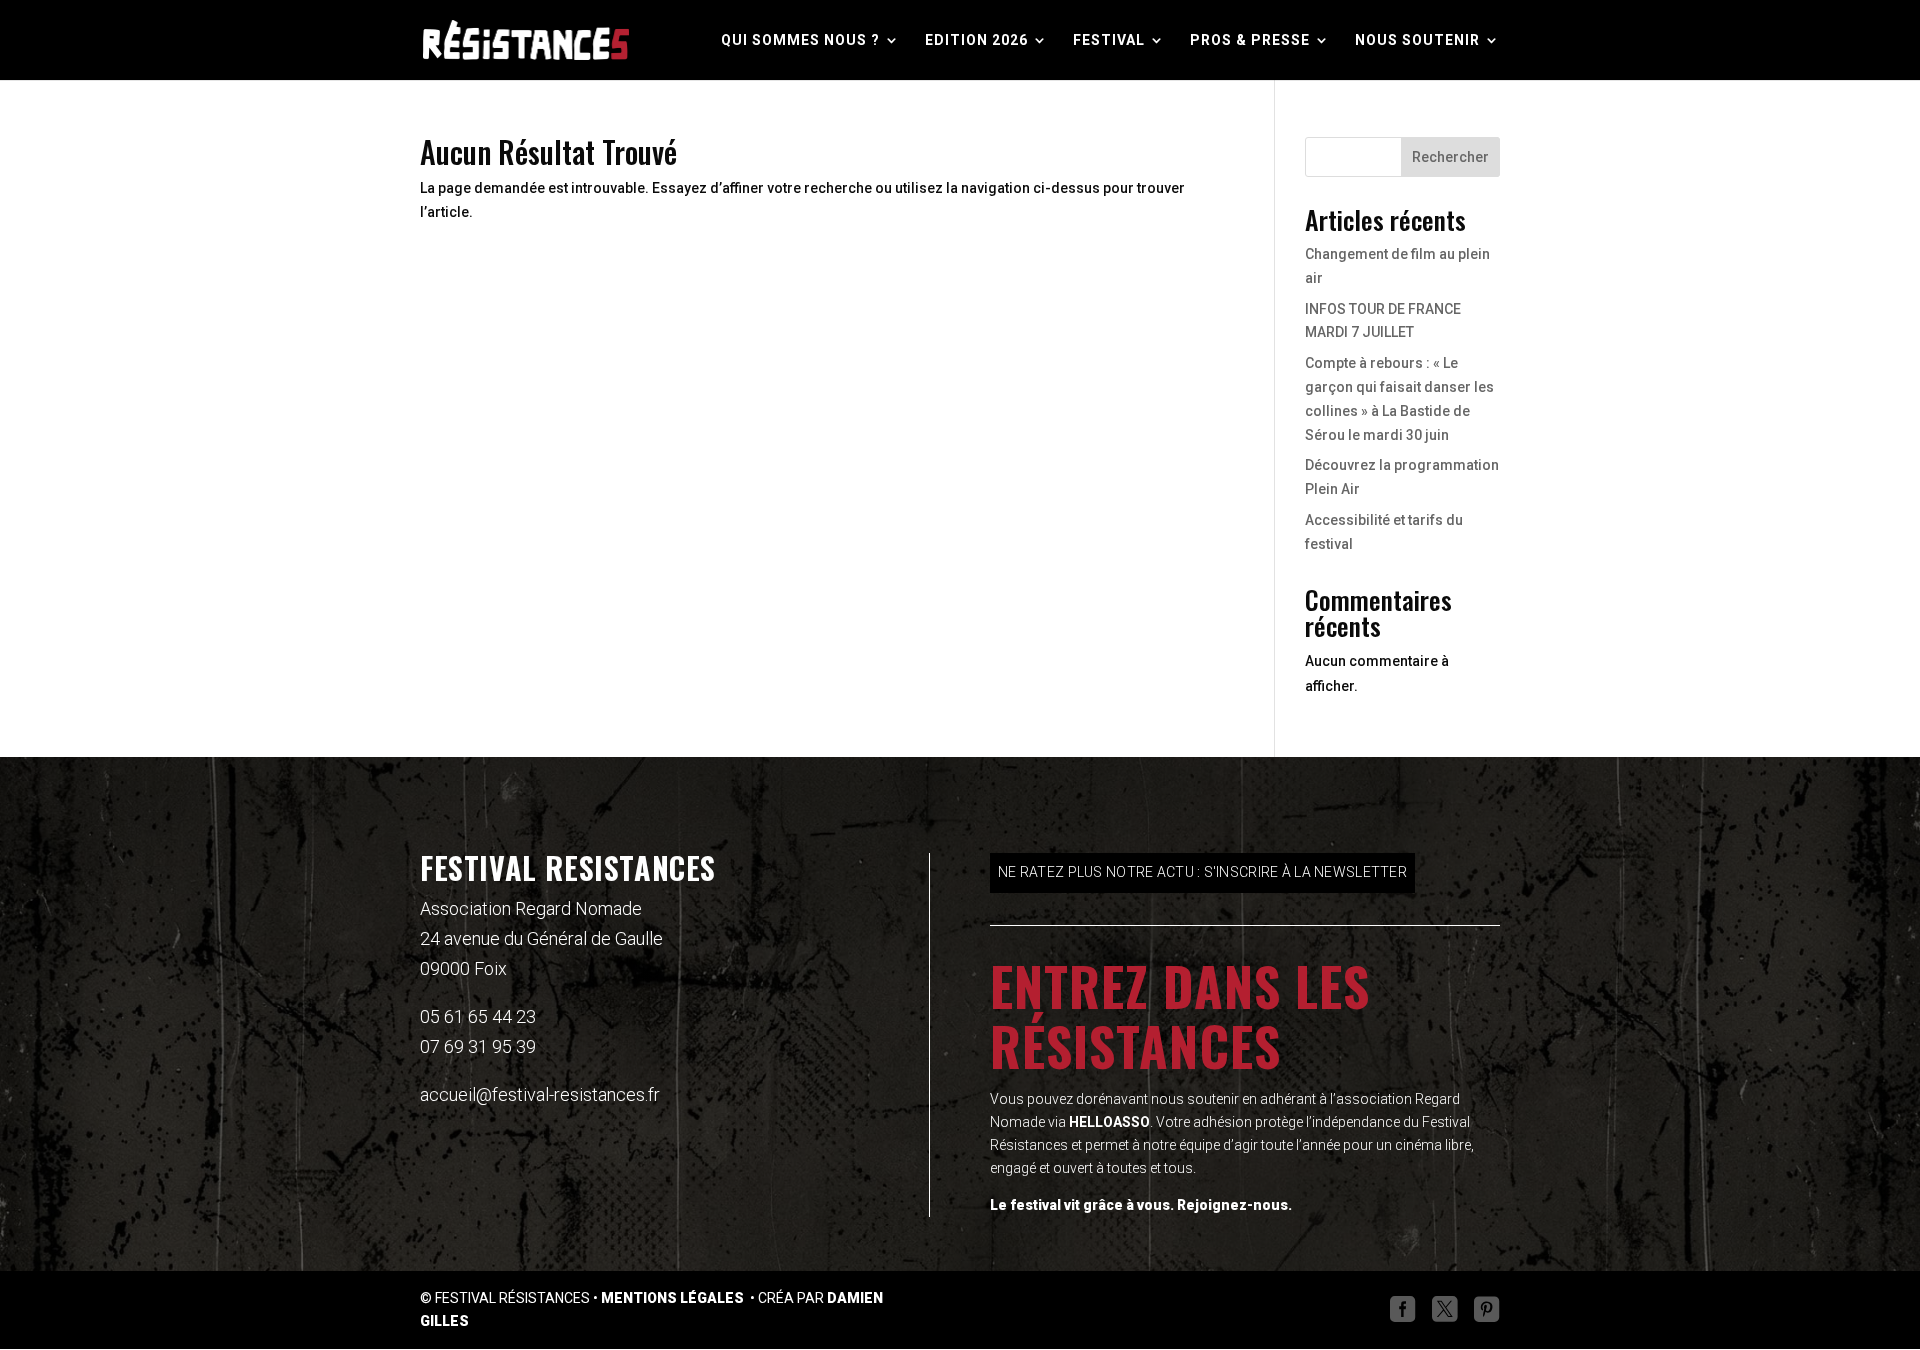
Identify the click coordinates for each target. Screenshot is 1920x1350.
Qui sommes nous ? (800, 40)
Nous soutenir (1417, 40)
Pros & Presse (1250, 40)
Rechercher (1450, 157)
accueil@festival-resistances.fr (540, 1094)
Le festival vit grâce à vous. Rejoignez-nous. (1141, 1205)
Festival (1109, 40)
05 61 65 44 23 (478, 1016)
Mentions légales (674, 1298)
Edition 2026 (976, 40)
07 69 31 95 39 (478, 1046)
